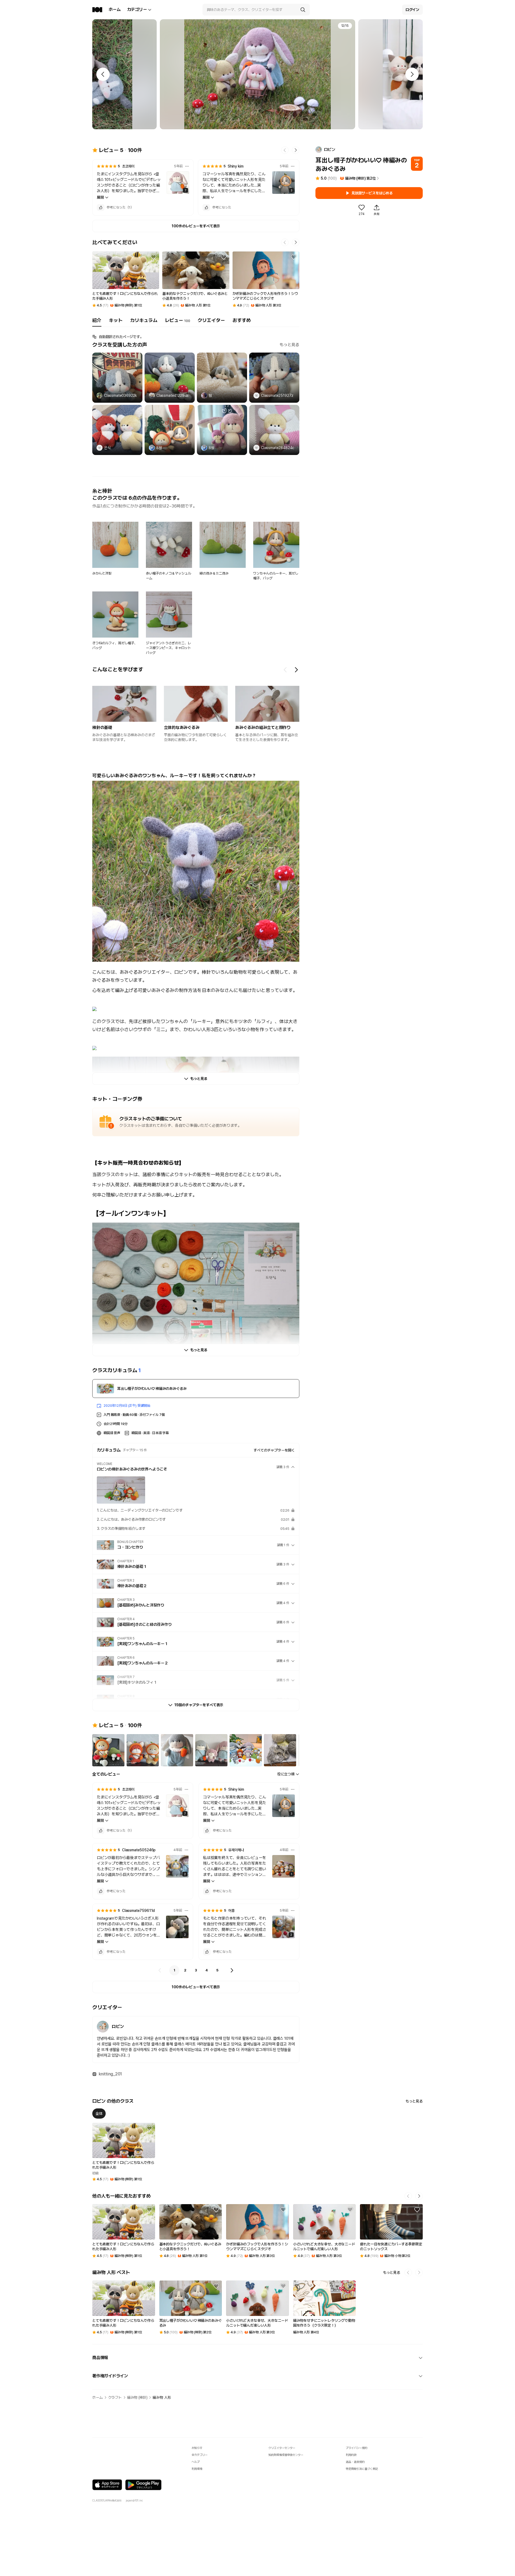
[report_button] (187, 166)
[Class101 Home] (97, 10)
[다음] (232, 1970)
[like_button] (101, 208)
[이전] (160, 1970)
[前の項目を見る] (285, 670)
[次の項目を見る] (296, 670)
